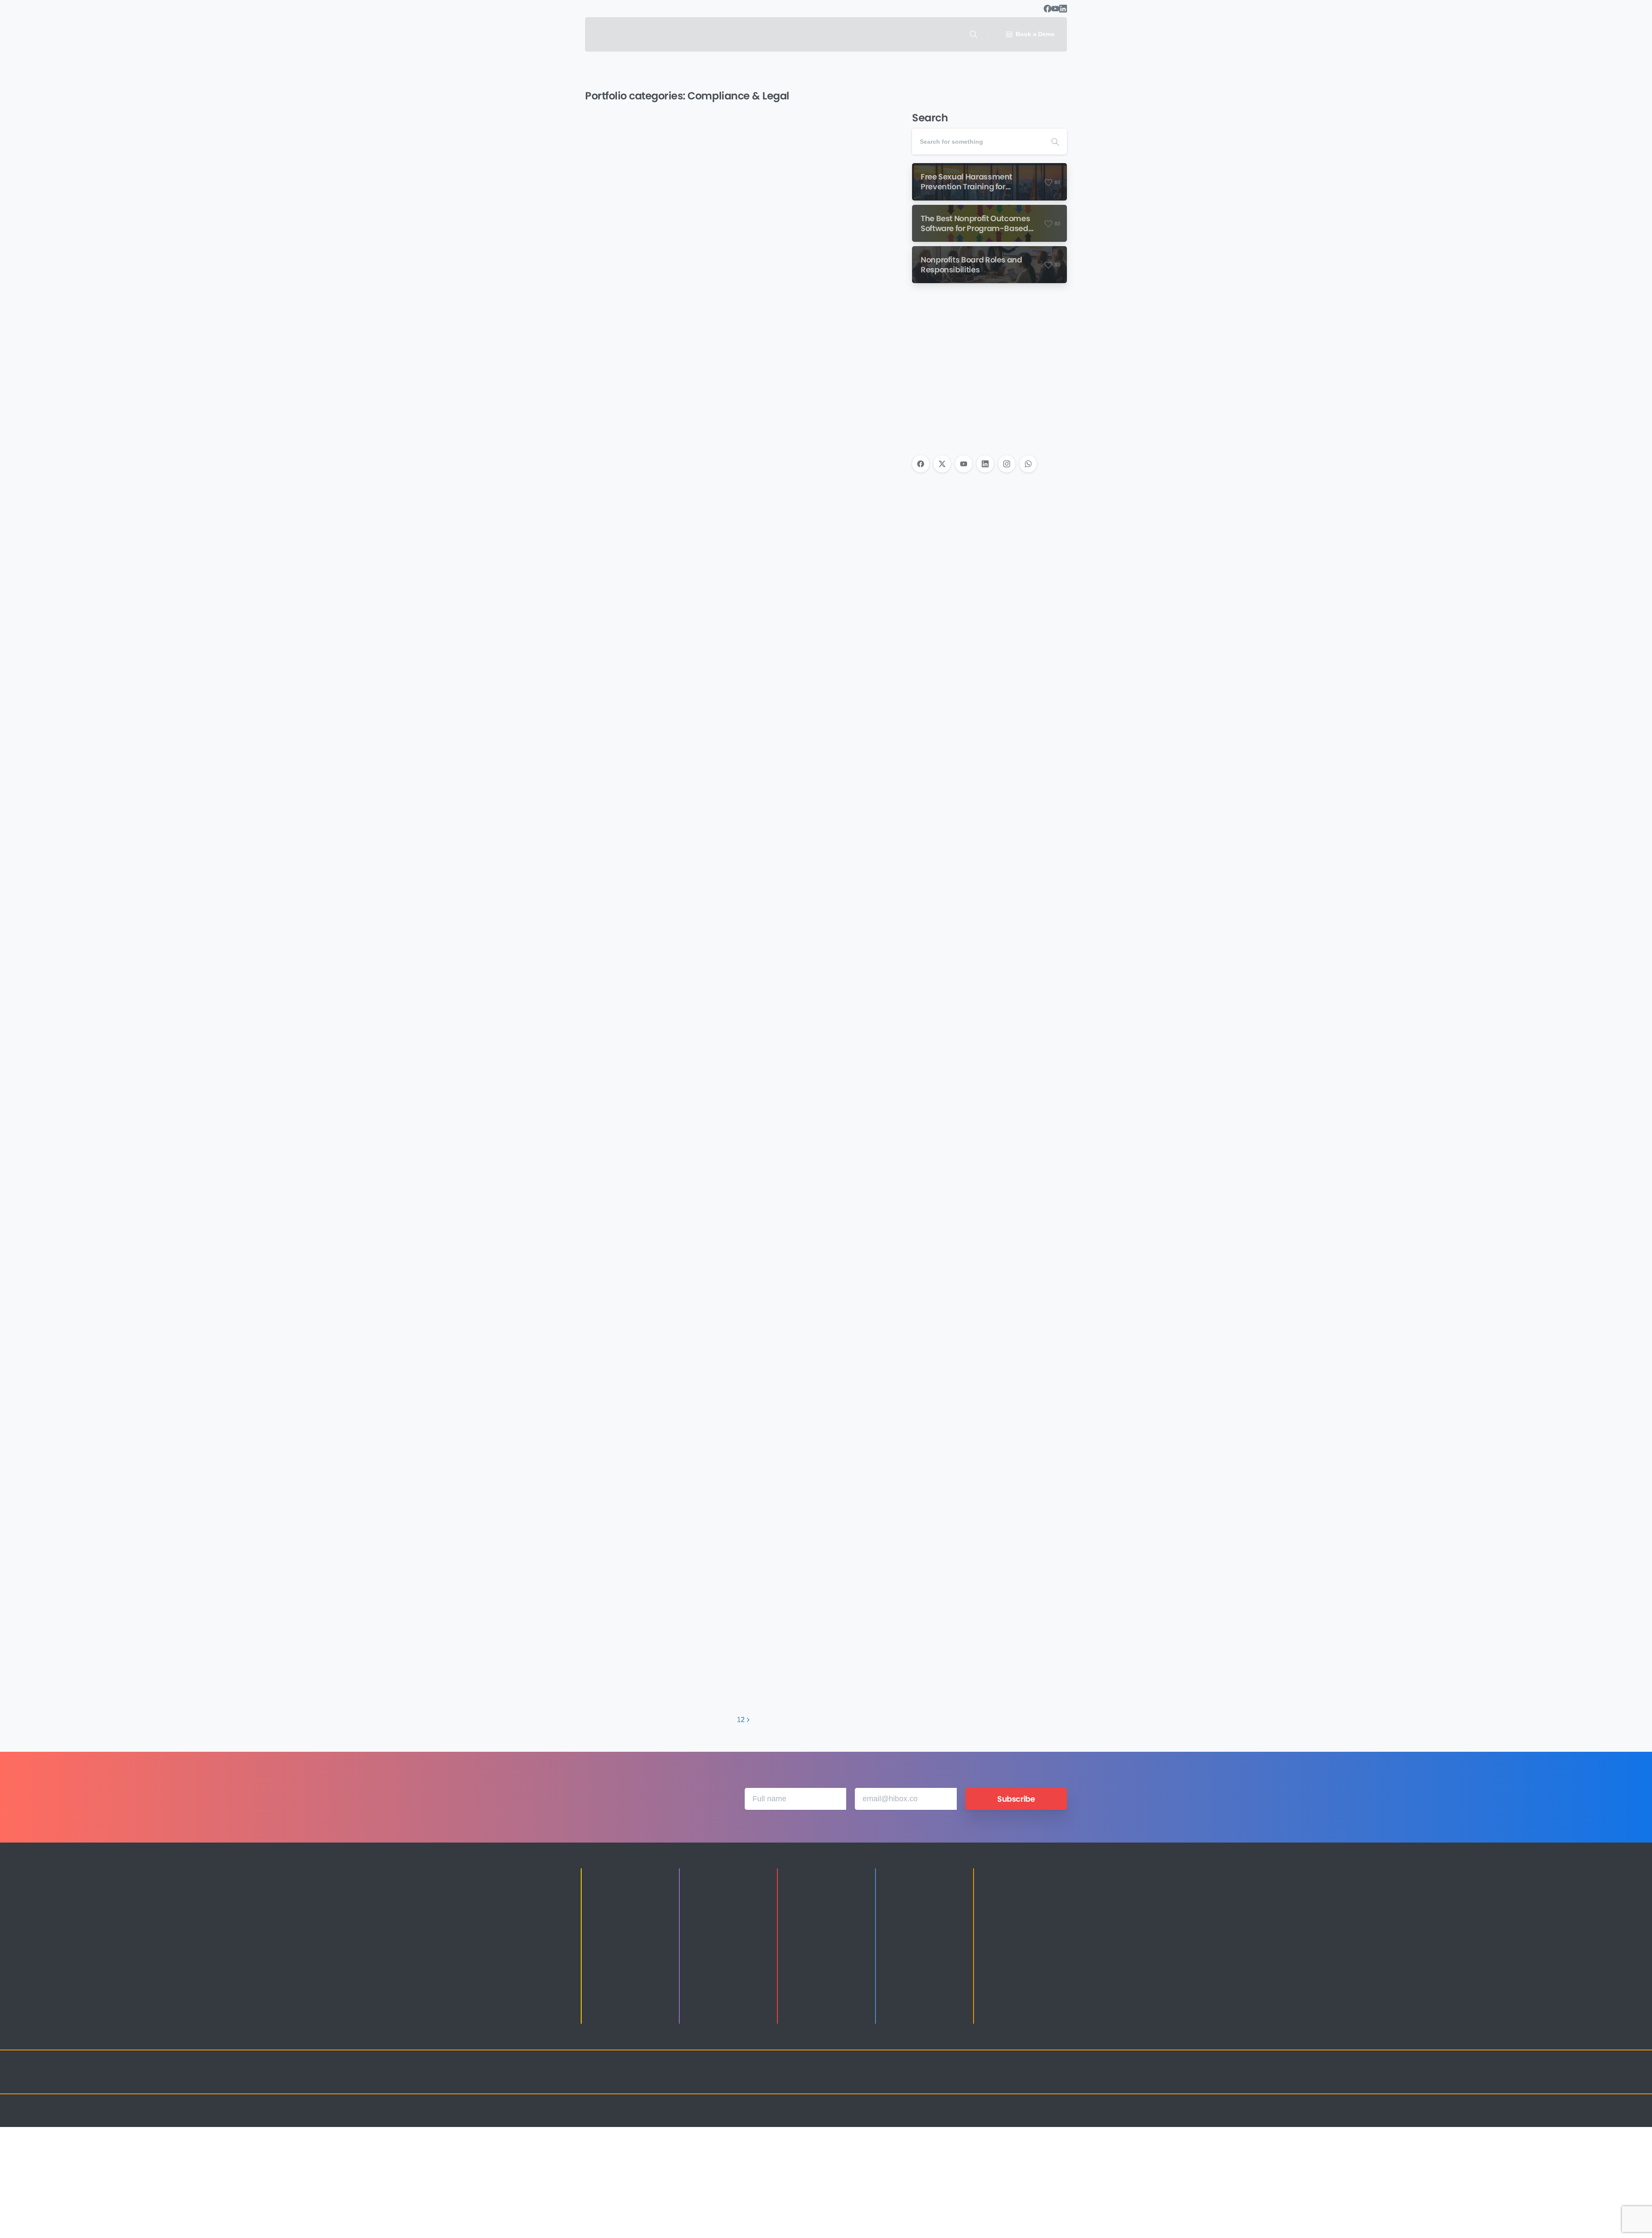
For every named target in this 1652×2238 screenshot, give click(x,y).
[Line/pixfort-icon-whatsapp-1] (1058, 2080)
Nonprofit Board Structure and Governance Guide (816, 1523)
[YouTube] (1055, 9)
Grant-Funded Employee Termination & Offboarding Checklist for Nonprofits (662, 579)
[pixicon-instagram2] (972, 2080)
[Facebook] (1048, 9)
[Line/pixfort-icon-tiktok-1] (1041, 2080)
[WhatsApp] (1028, 464)
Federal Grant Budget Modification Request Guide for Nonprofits (824, 258)
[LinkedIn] (1063, 9)
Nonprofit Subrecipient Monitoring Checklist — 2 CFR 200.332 (822, 570)
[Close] (915, 2229)
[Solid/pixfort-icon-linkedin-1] (1007, 2080)
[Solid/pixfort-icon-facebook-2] (989, 2080)
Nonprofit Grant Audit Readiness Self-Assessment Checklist (661, 903)
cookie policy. (887, 2229)
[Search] (974, 34)
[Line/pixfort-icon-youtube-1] (1024, 2080)
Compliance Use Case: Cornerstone (653, 270)
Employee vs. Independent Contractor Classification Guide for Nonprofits (656, 1556)
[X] (942, 464)
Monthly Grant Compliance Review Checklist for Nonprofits (820, 1220)
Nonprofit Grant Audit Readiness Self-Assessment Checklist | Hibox (661, 1220)
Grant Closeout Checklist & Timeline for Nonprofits (821, 895)
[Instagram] (1007, 464)
